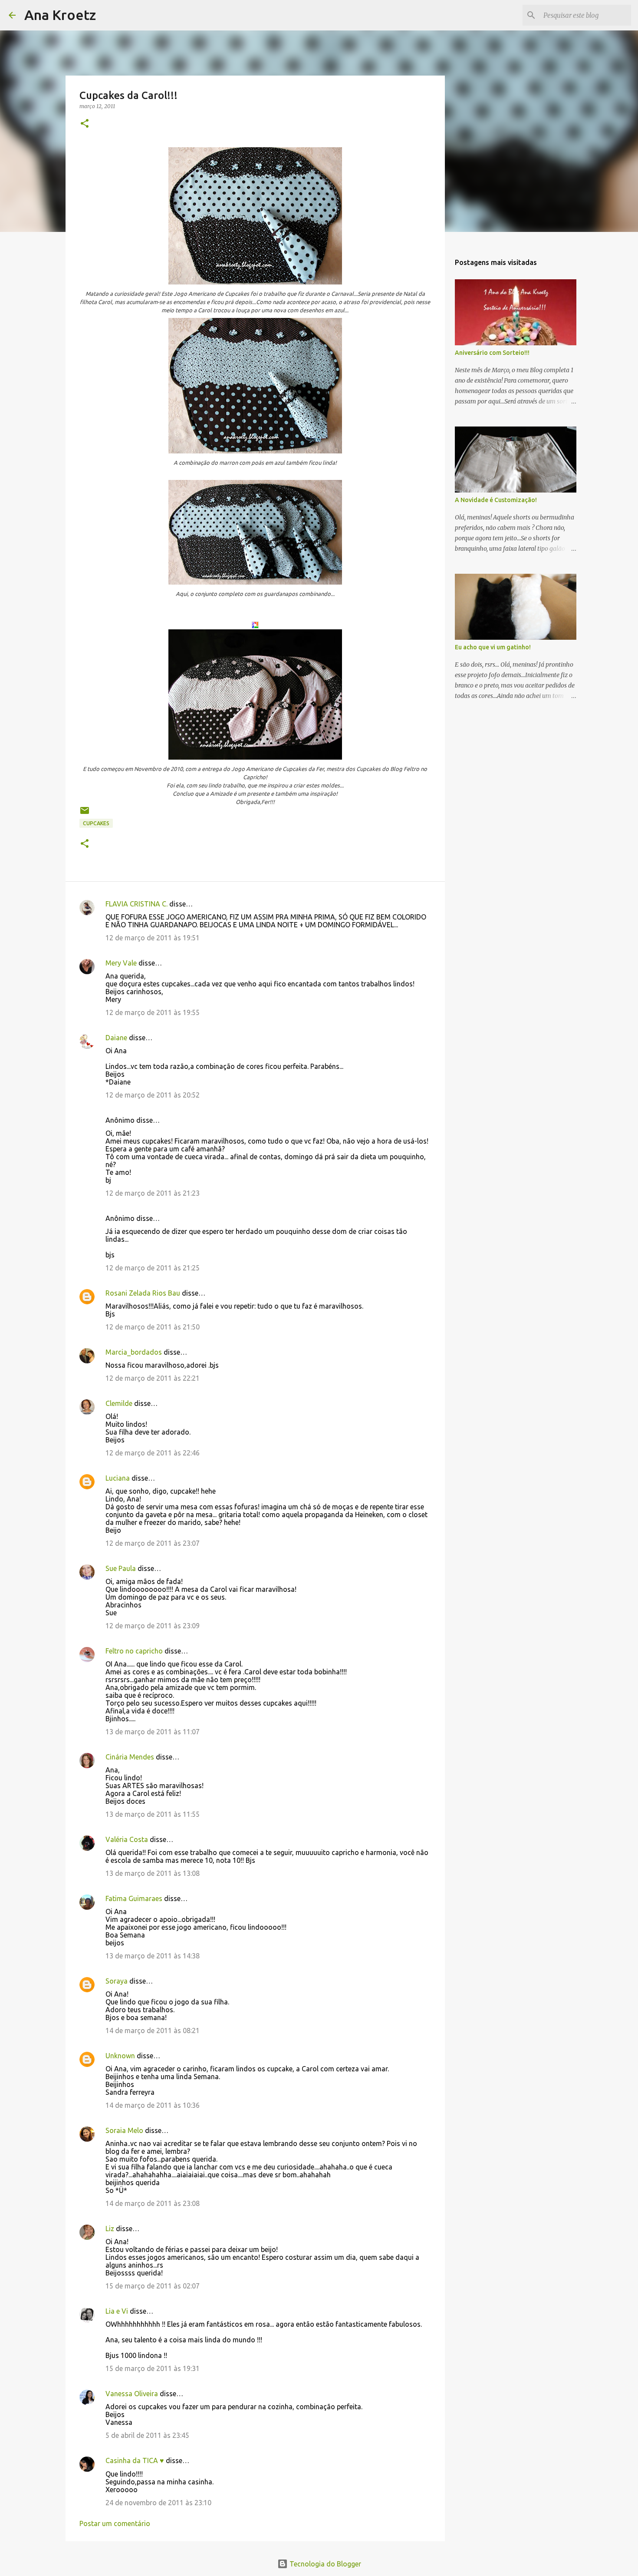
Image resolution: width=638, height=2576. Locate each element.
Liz (110, 2229)
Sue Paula (121, 1568)
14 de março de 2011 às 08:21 (153, 2030)
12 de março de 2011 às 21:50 (153, 1327)
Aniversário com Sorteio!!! (492, 353)
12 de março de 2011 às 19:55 (153, 1012)
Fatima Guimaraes (134, 1898)
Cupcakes (96, 823)
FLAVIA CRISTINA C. (136, 904)
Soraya (117, 1981)
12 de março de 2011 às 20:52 (153, 1095)
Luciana (118, 1478)
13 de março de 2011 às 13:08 (153, 1873)
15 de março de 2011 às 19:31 (153, 2368)
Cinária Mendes (130, 1757)
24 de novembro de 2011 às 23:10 (158, 2503)
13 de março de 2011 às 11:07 (153, 1732)
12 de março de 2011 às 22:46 (153, 1453)
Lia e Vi (117, 2311)
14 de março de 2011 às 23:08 (153, 2203)
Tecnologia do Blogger (324, 2564)
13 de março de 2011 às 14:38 (153, 1956)
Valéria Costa (127, 1839)
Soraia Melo (124, 2130)
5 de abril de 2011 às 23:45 (147, 2435)
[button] (85, 124)
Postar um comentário (115, 2523)
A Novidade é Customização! (496, 500)
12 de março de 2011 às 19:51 (153, 938)
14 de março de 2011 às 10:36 (153, 2105)
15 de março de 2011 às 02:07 (153, 2286)
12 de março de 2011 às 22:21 (153, 1378)
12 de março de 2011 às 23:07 (153, 1543)
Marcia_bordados (134, 1352)
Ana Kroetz (60, 15)
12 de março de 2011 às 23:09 (153, 1626)
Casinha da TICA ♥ (135, 2460)
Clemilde (119, 1403)
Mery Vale (121, 963)
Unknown (120, 2056)
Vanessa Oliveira (132, 2394)
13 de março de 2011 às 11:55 (153, 1814)
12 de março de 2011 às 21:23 (153, 1193)
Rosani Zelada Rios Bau (143, 1293)
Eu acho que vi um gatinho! (493, 647)
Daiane (116, 1038)
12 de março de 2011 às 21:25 (153, 1268)
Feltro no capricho (134, 1651)
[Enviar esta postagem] (85, 814)
